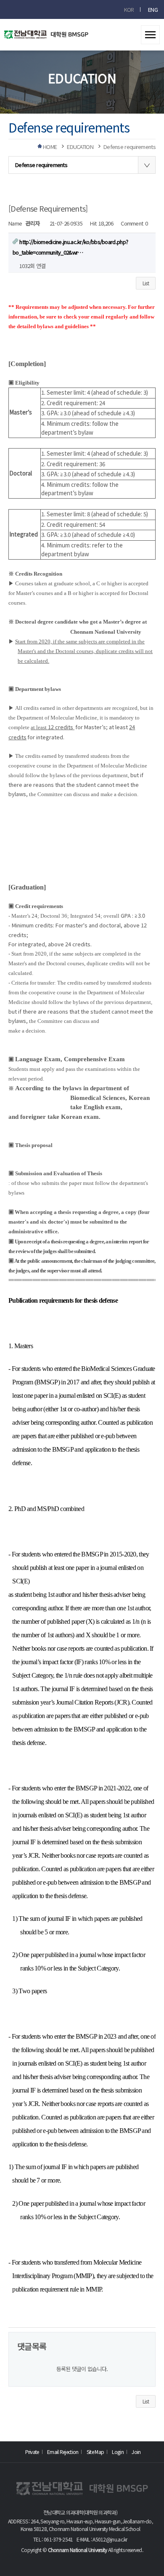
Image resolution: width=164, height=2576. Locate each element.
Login (118, 2452)
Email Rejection (63, 2452)
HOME (50, 147)
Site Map (95, 2452)
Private (32, 2452)
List (146, 283)
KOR (129, 9)
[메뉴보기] (150, 32)
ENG (153, 9)
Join (136, 2452)
